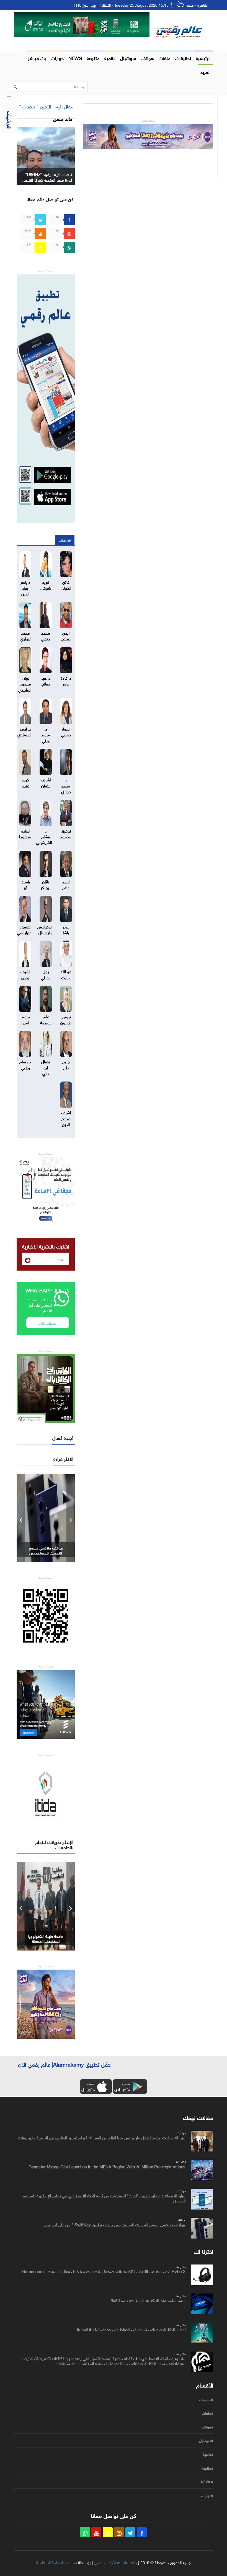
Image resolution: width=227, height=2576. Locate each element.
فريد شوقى (46, 584)
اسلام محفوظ (25, 833)
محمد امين (25, 1019)
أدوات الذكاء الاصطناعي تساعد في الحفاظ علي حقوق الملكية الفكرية (131, 2329)
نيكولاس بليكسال (44, 929)
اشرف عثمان (46, 782)
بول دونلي (46, 974)
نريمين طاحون (66, 1019)
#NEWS (207, 2482)
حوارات (57, 57)
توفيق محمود (66, 833)
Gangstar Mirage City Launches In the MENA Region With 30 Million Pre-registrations (107, 2166)
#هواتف (207, 2427)
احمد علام (66, 884)
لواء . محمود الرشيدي (25, 683)
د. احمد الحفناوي (24, 731)
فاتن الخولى (66, 584)
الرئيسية (203, 57)
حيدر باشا (66, 929)
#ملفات (207, 2413)
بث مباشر (37, 57)
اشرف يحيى (25, 974)
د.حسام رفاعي (25, 1064)
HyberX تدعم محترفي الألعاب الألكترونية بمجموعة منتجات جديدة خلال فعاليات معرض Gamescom (104, 2271)
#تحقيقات (206, 2400)
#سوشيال (206, 2441)
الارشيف (10, 120)
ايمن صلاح (66, 635)
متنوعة (93, 57)
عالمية (110, 57)
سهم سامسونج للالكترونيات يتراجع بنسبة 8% (148, 2300)
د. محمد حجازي (66, 785)
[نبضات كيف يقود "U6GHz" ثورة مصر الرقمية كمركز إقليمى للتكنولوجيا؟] (46, 155)
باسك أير (25, 884)
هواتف (147, 57)
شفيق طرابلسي (24, 929)
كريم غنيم (25, 782)
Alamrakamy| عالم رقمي (115, 2562)
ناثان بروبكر (46, 884)
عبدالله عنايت (66, 974)
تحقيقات (183, 57)
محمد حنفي (46, 635)
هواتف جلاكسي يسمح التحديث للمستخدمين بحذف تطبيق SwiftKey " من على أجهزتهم (115, 2224)
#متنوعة (207, 2468)
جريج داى (66, 1064)
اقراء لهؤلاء (65, 540)
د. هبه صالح (46, 680)
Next (71, 1518)
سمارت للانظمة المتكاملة (57, 2562)
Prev (21, 1518)
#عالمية (208, 2454)
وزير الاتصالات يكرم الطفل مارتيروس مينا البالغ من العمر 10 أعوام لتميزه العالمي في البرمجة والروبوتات (102, 2137)
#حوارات (207, 2496)
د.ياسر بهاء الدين (25, 587)
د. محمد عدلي (46, 734)
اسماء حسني (66, 731)
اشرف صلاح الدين (66, 1118)
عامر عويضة (46, 1019)
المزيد (206, 71)
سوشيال (128, 57)
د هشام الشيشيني (44, 836)
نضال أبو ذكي (46, 1067)
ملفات (165, 57)
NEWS (75, 57)
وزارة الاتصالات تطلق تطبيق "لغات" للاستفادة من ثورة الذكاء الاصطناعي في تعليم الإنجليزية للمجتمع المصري (104, 2198)
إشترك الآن (48, 1323)
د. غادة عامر (66, 680)
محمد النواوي (25, 635)
